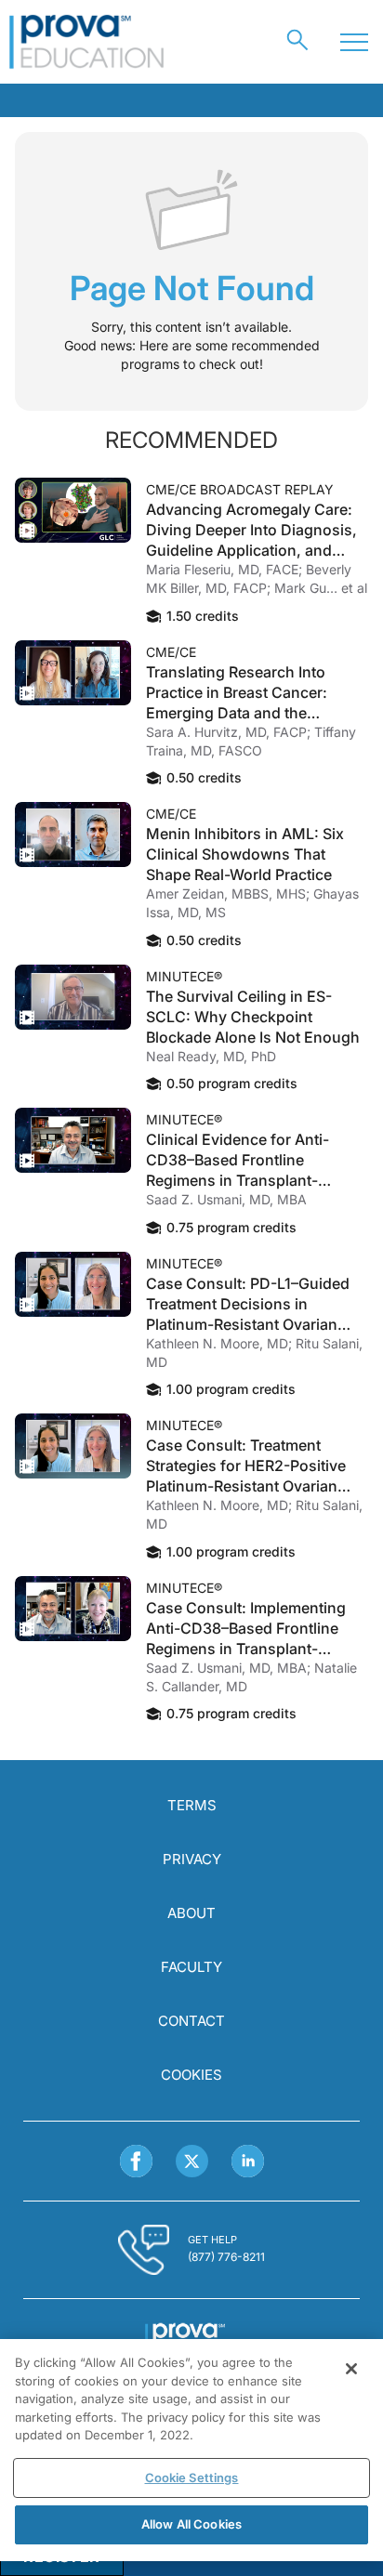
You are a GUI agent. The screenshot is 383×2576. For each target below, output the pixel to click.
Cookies (191, 2075)
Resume (73, 510)
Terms (192, 1805)
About (191, 1913)
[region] (191, 2450)
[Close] (351, 2369)
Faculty (191, 1967)
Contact (191, 2021)
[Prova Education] (87, 42)
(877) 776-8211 (226, 2257)
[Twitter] (192, 2161)
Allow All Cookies (191, 2524)
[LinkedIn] (248, 2161)
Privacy (192, 1859)
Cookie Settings (192, 2477)
